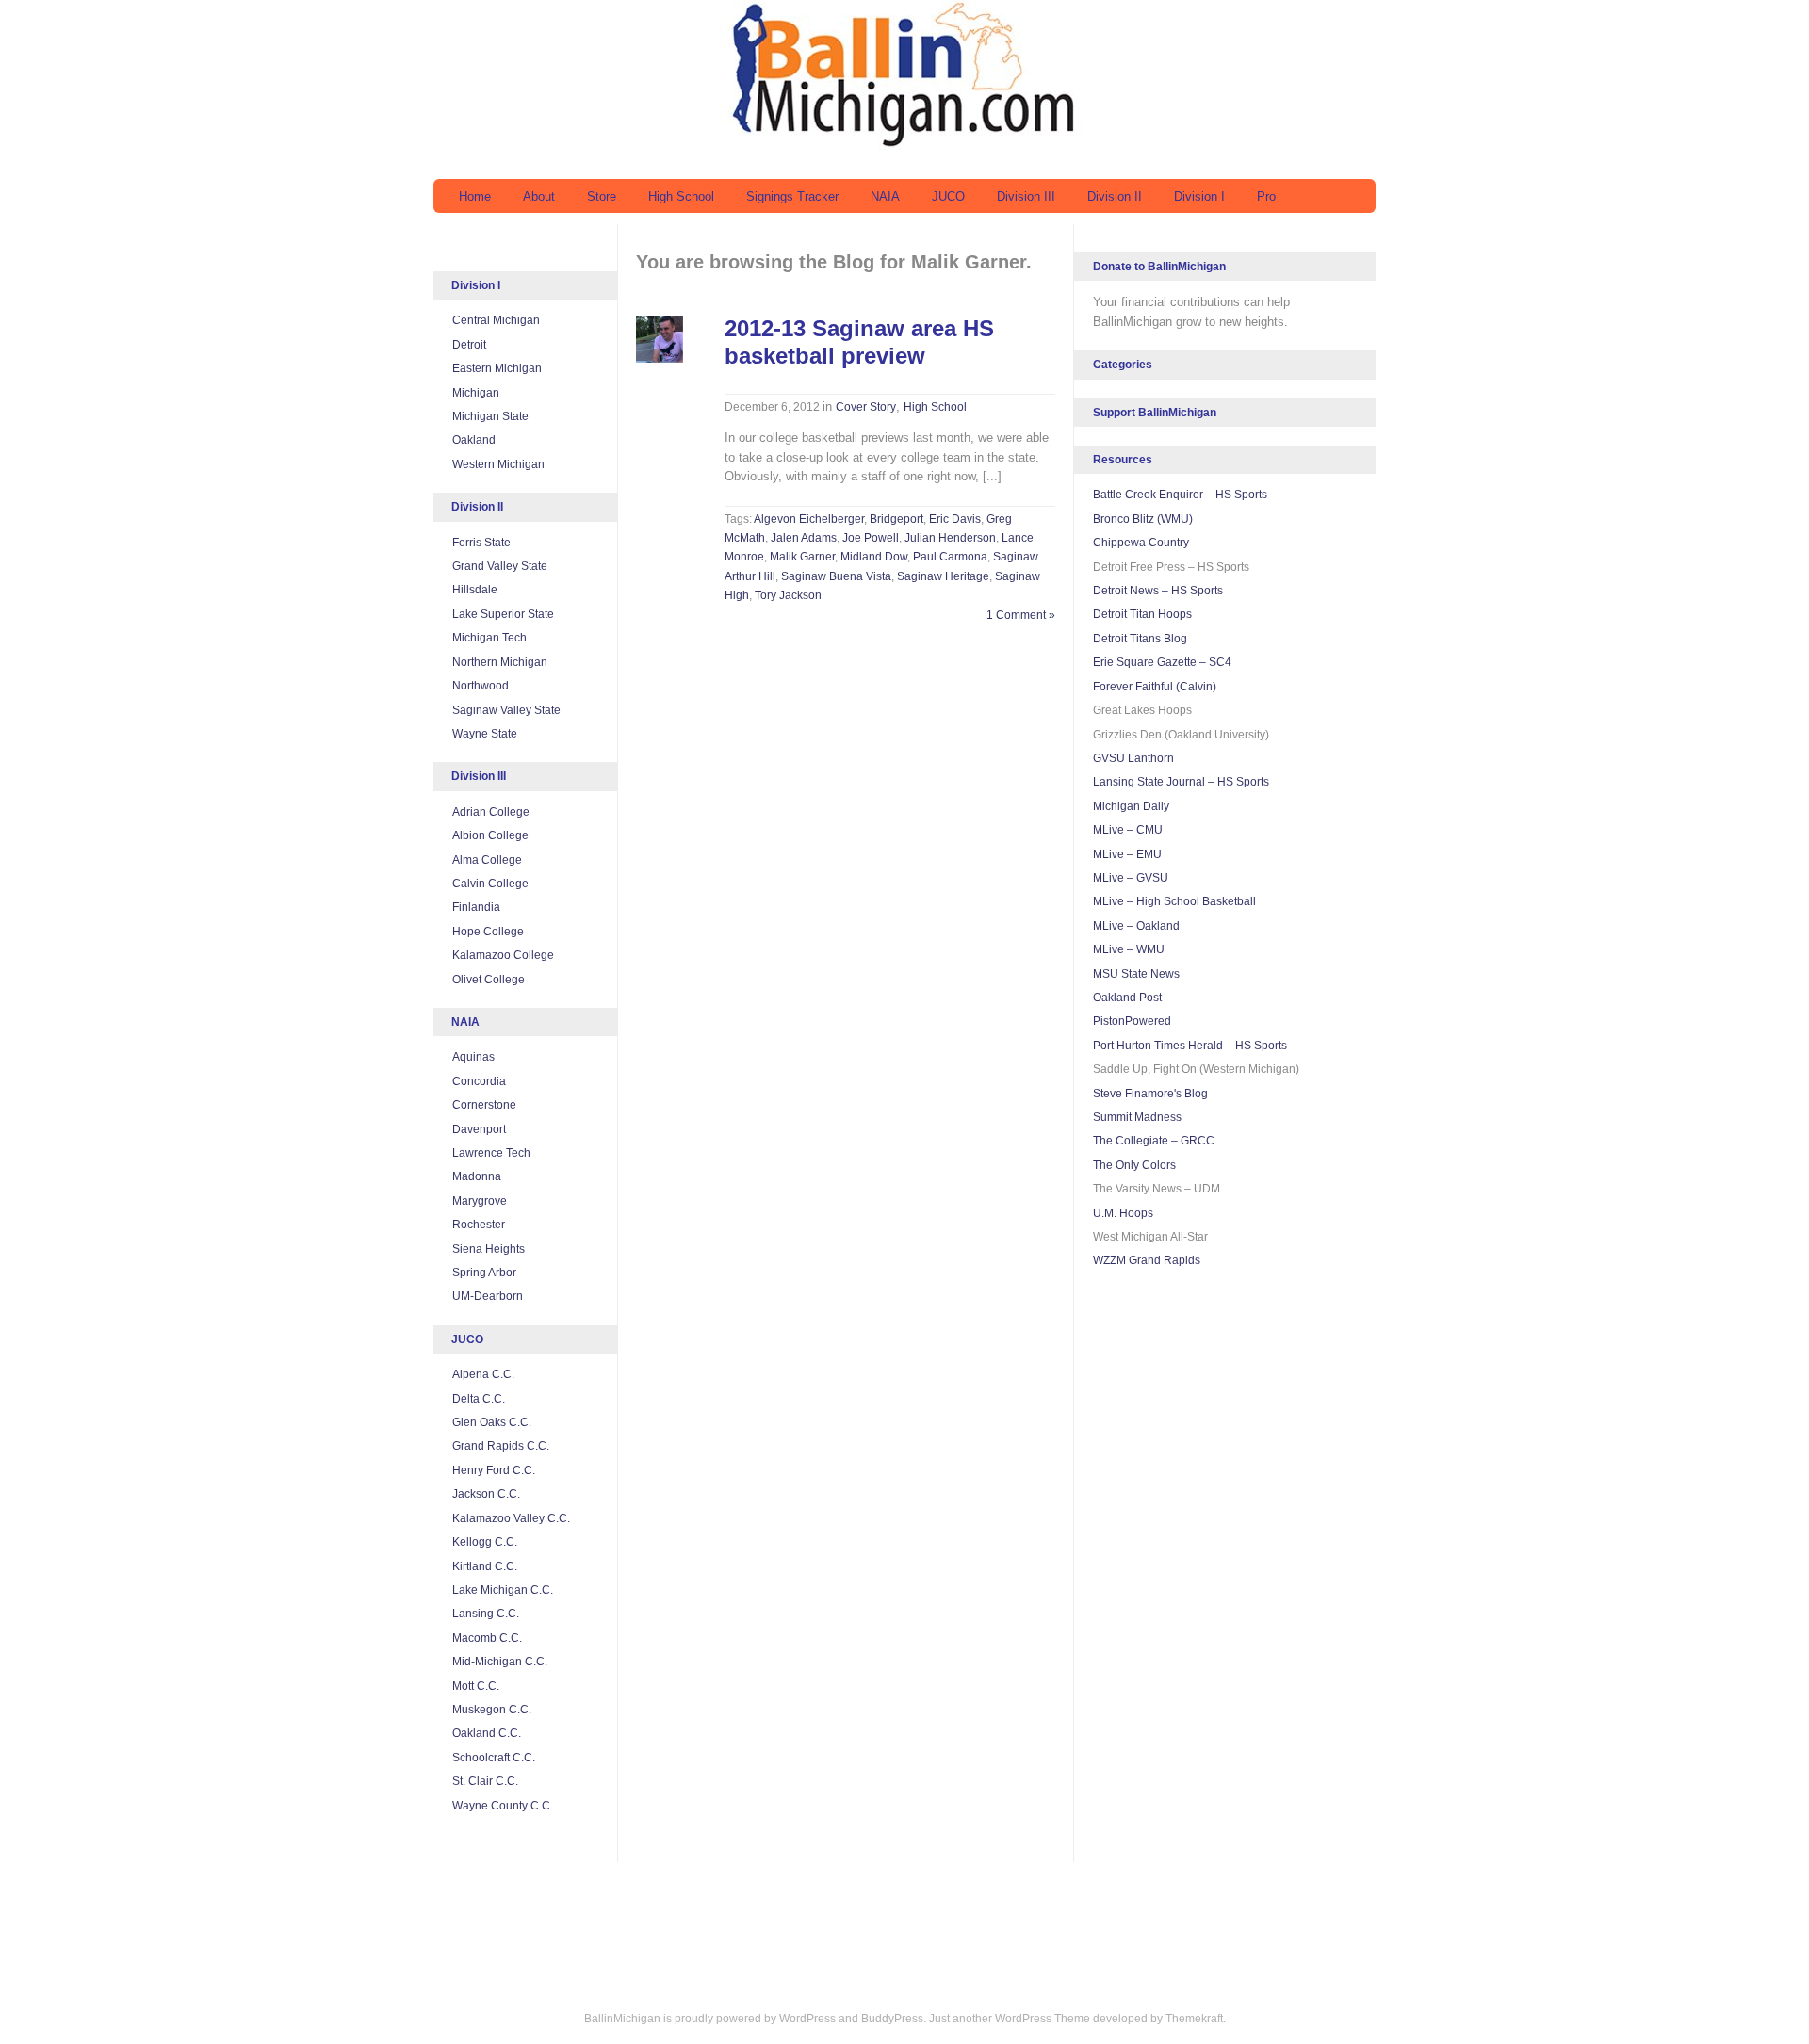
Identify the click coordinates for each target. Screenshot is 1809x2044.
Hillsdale (475, 590)
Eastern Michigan (497, 368)
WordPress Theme (1043, 2019)
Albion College (490, 835)
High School (681, 196)
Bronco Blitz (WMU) (1143, 519)
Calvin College (490, 884)
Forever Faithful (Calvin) (1155, 687)
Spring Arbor (484, 1273)
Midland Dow (874, 557)
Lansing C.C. (486, 1614)
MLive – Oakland (1136, 926)
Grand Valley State (500, 566)
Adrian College (491, 812)
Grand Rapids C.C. (501, 1446)
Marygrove (480, 1201)
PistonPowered (1132, 1021)
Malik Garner (802, 557)
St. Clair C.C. (485, 1781)
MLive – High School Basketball (1174, 901)
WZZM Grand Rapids (1147, 1260)
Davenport (479, 1129)
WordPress (807, 2019)
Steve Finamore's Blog (1150, 1094)
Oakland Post (1127, 998)
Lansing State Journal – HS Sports (1181, 782)
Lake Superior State (503, 614)
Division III (1026, 196)
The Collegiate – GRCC (1154, 1141)
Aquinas (473, 1057)
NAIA (885, 196)
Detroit (469, 345)
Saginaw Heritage (943, 576)
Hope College (488, 932)
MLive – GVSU (1131, 878)
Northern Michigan (500, 662)
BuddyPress (892, 2019)
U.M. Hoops (1123, 1213)
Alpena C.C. (483, 1374)
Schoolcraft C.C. (494, 1758)
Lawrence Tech (491, 1153)
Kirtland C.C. (485, 1566)
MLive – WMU (1129, 949)
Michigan (476, 393)
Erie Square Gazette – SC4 (1162, 662)
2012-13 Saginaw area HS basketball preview (859, 342)
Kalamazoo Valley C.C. (511, 1518)
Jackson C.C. (486, 1494)
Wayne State (485, 734)
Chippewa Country (1141, 543)
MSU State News (1136, 974)
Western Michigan (498, 464)
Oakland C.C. (487, 1733)
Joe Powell (871, 538)
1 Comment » (1021, 615)
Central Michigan (496, 320)
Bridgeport (896, 519)
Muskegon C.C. (492, 1710)
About (539, 196)
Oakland (474, 440)
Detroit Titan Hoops (1142, 614)
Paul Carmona (950, 557)
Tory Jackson (788, 595)
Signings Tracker (792, 196)
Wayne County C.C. (503, 1806)
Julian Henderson (950, 538)
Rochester (479, 1225)
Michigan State (490, 416)
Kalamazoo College (503, 955)
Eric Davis (955, 519)
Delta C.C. (479, 1399)
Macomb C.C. (487, 1638)
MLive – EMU (1127, 854)
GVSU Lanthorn (1133, 758)
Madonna (477, 1176)
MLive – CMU (1128, 830)
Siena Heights (489, 1249)
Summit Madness (1137, 1117)
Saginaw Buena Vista (836, 576)
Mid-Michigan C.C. (500, 1662)
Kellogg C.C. (485, 1542)
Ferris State (481, 543)
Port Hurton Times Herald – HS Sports (1190, 1046)
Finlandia (476, 907)
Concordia (479, 1081)
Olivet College (489, 980)
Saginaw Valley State (506, 710)
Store (602, 196)
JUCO (948, 196)
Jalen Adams (804, 538)
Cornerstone (484, 1105)
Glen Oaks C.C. (492, 1422)
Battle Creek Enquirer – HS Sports (1180, 495)
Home (475, 196)
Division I (1199, 196)
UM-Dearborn (488, 1296)
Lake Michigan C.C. (503, 1590)
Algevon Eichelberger (809, 519)
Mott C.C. (476, 1686)
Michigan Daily (1131, 806)
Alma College (487, 860)
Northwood (481, 686)
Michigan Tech (489, 638)
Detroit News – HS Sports (1158, 591)
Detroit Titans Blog (1140, 639)
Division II (1115, 196)
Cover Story (866, 407)
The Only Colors (1134, 1165)
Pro (1266, 196)
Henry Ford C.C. (494, 1470)
